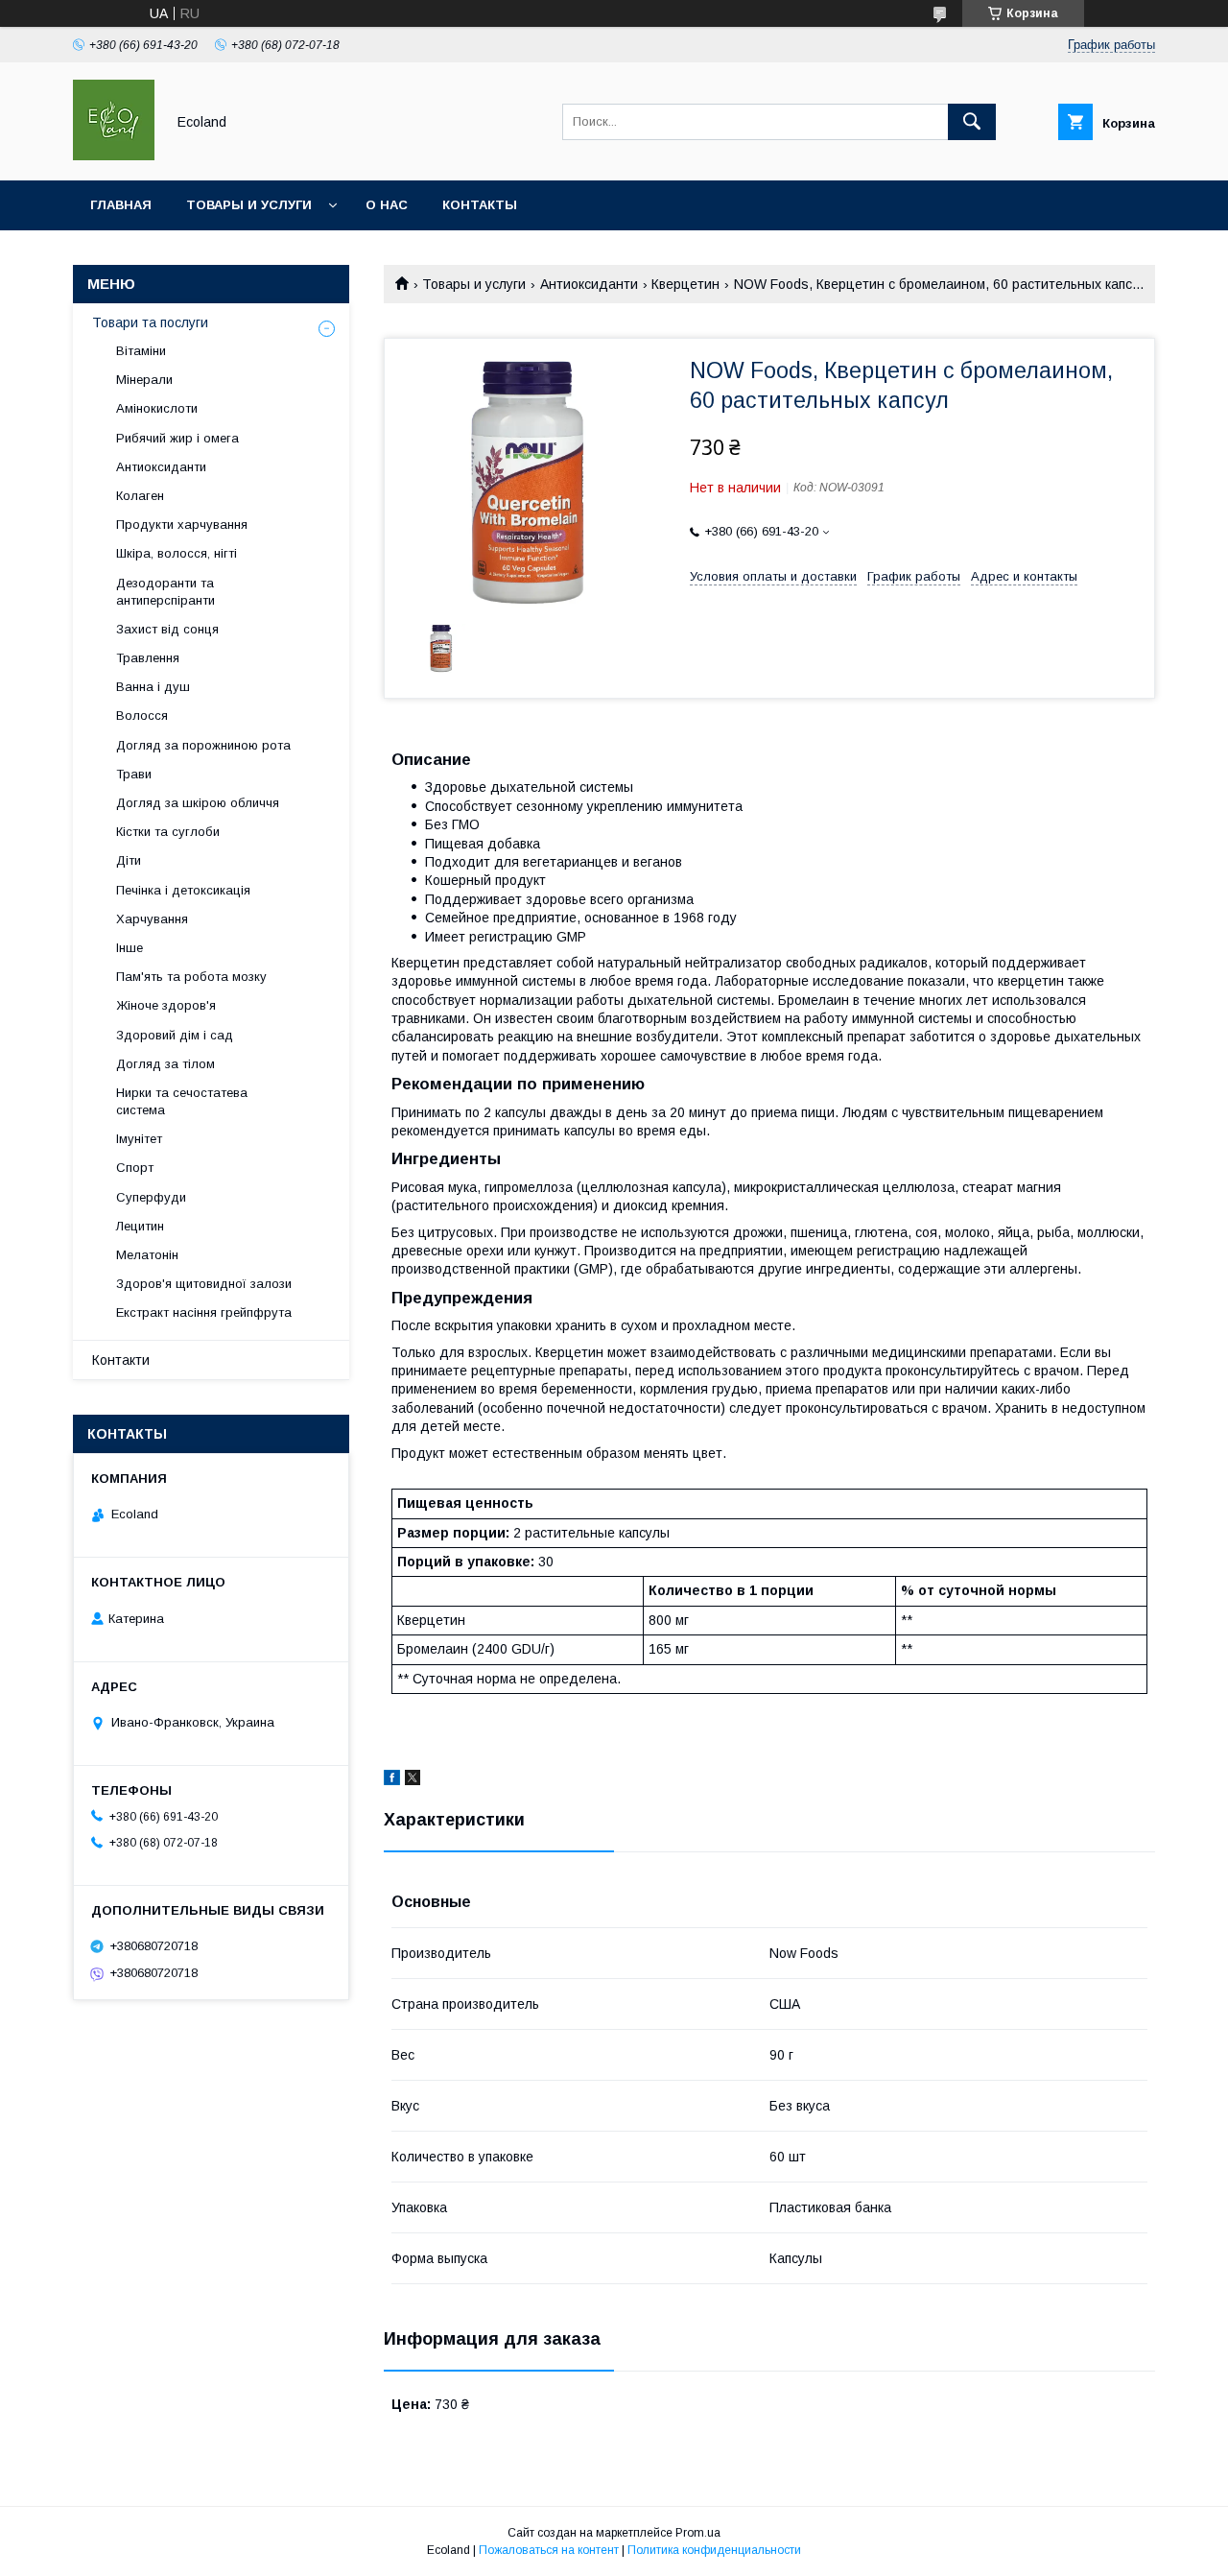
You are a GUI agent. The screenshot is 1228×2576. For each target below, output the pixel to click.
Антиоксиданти (589, 284)
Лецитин (140, 1226)
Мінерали (144, 380)
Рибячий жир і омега (177, 438)
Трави (134, 774)
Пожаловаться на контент (549, 2550)
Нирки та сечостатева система (182, 1101)
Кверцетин (685, 284)
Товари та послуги (150, 322)
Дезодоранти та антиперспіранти (165, 592)
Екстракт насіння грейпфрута (204, 1312)
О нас (387, 205)
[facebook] (392, 1780)
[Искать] (972, 122)
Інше (130, 948)
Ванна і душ (153, 687)
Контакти (121, 1360)
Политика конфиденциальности (714, 2550)
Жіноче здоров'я (166, 1005)
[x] (413, 1780)
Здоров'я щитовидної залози (204, 1284)
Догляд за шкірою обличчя (198, 803)
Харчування (152, 919)
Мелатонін (147, 1255)
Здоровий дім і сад (175, 1035)
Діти (129, 860)
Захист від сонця (167, 629)
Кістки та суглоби (168, 832)
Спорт (135, 1168)
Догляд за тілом (165, 1064)
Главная (121, 205)
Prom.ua (698, 2533)
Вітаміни (141, 351)
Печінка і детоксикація (183, 890)
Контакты (480, 205)
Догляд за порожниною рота (203, 745)
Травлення (148, 658)
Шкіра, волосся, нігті (177, 553)
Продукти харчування (182, 525)
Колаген (140, 496)
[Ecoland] (114, 155)
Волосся (142, 716)
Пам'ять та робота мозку (191, 977)
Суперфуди (151, 1197)
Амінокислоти (157, 408)
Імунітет (139, 1139)
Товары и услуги (249, 205)
